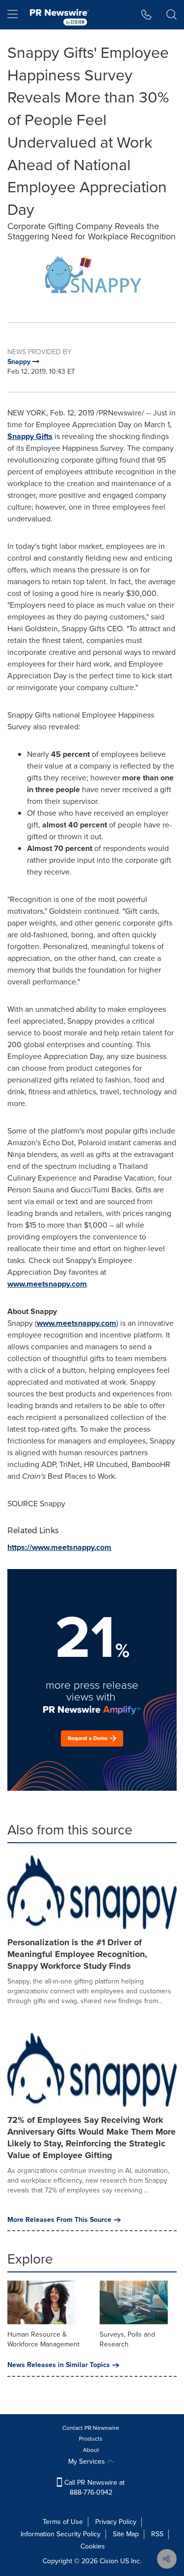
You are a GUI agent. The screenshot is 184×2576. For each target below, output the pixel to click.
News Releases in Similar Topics (59, 2365)
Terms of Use (63, 2522)
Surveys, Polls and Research (127, 2339)
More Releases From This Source (59, 2220)
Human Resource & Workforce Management (43, 2339)
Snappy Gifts (30, 436)
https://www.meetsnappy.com (59, 1547)
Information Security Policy (61, 2534)
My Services (88, 2461)
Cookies (93, 2546)
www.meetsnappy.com (47, 1284)
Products (91, 2439)
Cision (109, 2561)
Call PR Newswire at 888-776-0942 (93, 2487)
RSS (157, 2534)
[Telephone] (146, 15)
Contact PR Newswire (91, 2428)
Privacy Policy (116, 2522)
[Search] (171, 15)
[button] (92, 277)
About (91, 2450)
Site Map (126, 2534)
